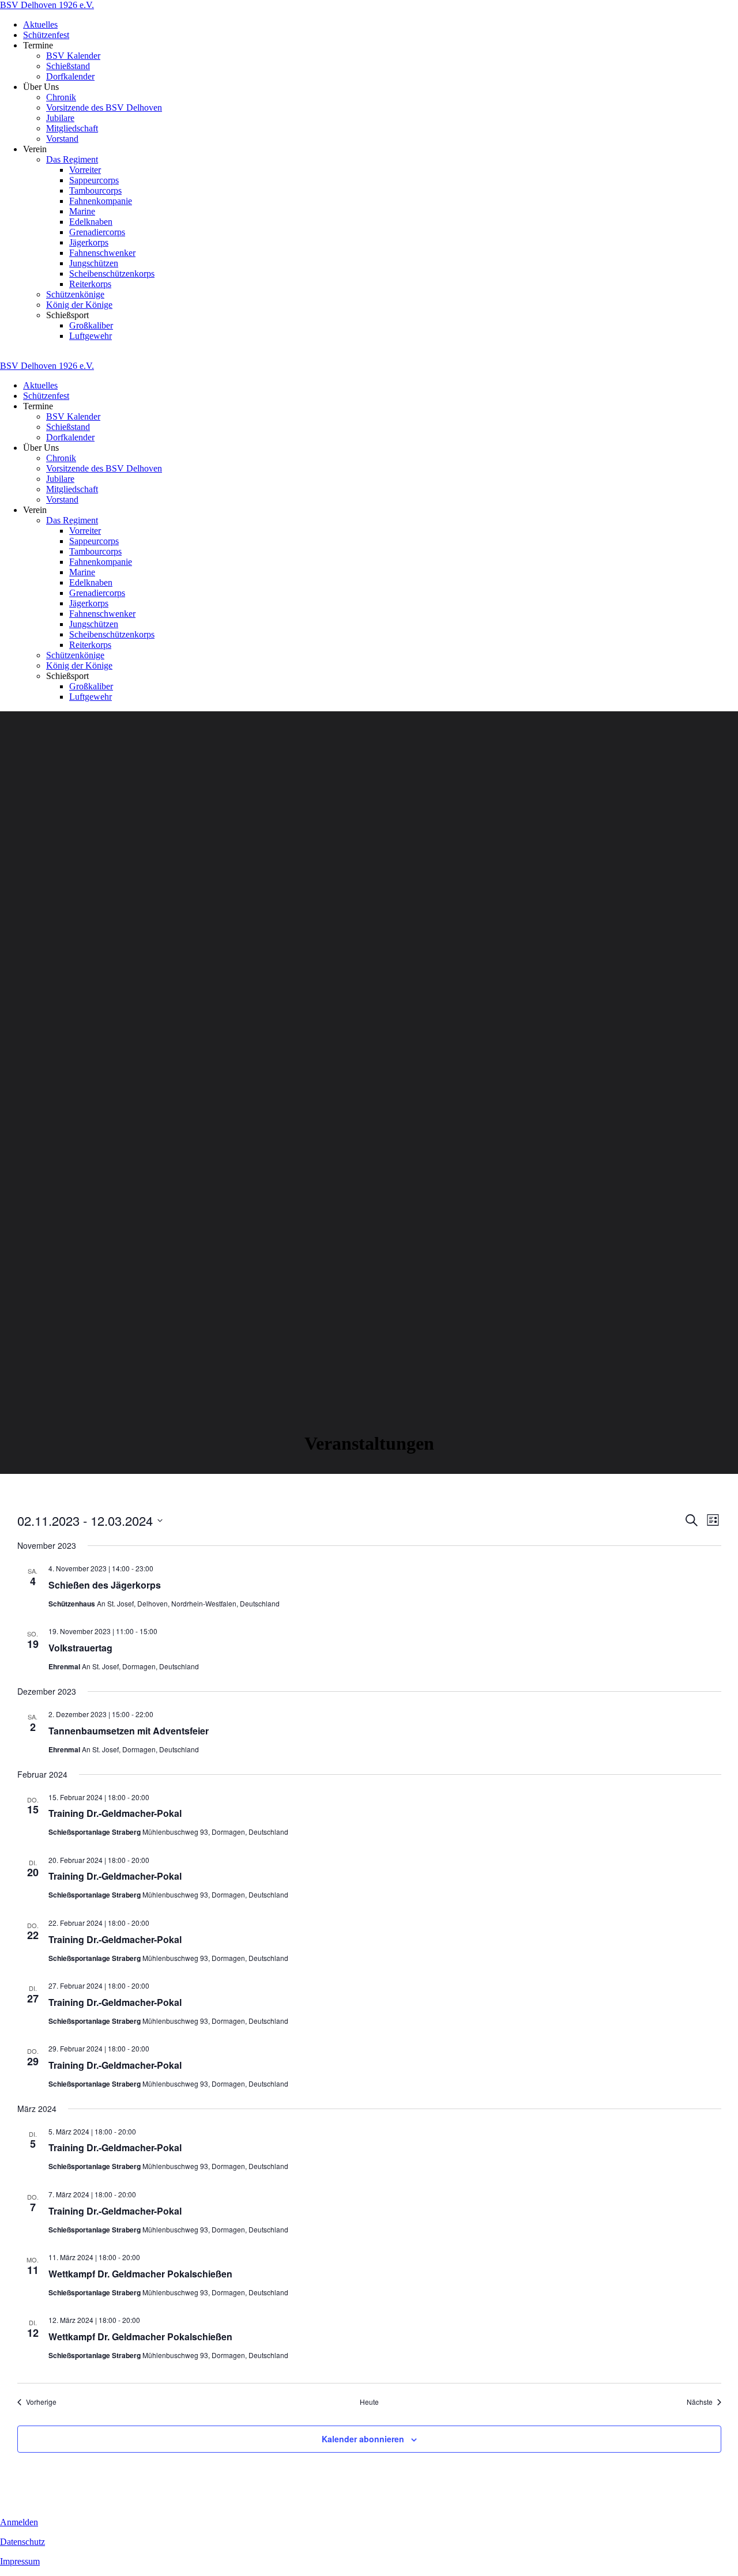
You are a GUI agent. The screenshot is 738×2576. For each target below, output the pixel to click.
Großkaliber (91, 325)
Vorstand (62, 139)
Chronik (61, 97)
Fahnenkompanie (101, 201)
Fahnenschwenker (102, 253)
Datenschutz (22, 2542)
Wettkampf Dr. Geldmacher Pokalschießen (140, 2274)
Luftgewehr (91, 336)
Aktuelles (40, 24)
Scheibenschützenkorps (112, 274)
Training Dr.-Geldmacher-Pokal (115, 1813)
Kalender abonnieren (363, 2439)
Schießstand (68, 66)
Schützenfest (46, 35)
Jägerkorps (89, 242)
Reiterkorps (90, 284)
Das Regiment (72, 159)
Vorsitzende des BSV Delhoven (104, 108)
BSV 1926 (47, 5)
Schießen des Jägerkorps (105, 1585)
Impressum (20, 2561)
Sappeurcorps (94, 180)
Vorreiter (85, 170)
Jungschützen (94, 263)
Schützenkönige (75, 294)
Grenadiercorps (97, 232)
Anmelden (19, 2522)
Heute (369, 2402)
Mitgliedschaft (72, 128)
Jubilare (60, 118)
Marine (82, 211)
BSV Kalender (73, 56)
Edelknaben (91, 222)
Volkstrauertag (80, 1648)
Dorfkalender (70, 76)
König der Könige (79, 305)
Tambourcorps (95, 191)
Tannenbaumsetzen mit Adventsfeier (129, 1731)
